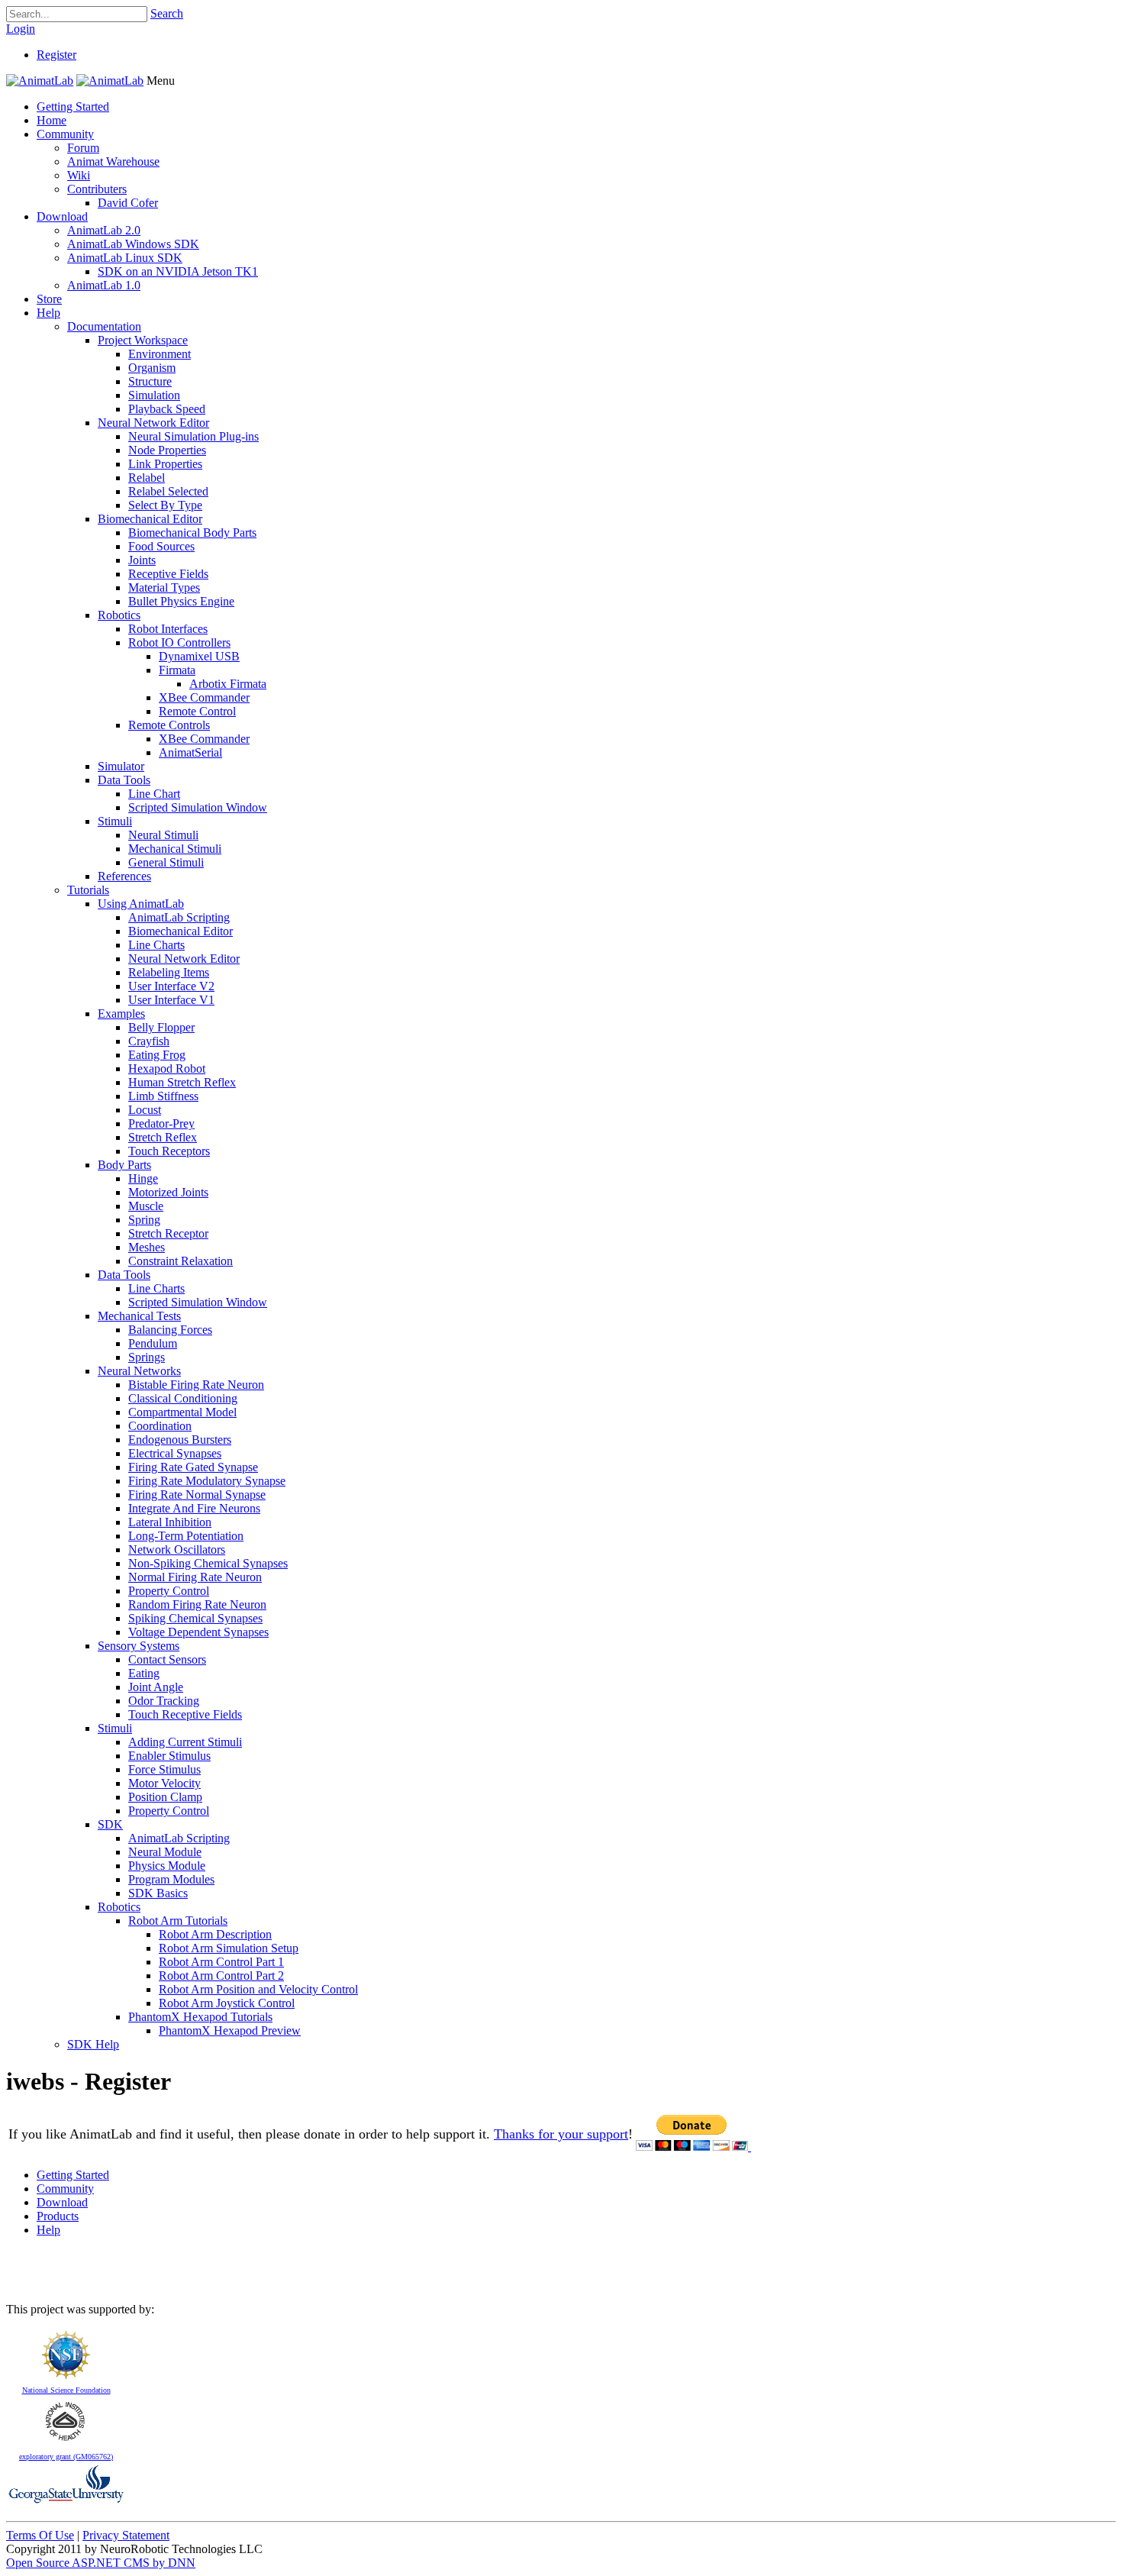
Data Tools (124, 780)
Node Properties (167, 450)
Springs (147, 1357)
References (124, 876)
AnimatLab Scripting (179, 917)
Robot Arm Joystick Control (227, 2003)
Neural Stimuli (163, 835)
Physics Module (167, 1866)
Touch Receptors (169, 1151)
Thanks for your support (561, 2134)
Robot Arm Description (215, 1934)
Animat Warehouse (113, 161)
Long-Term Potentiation (186, 1536)
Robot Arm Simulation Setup (229, 1948)
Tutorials (88, 890)
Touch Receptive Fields (185, 1714)
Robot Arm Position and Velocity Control (258, 1989)
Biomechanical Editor (150, 519)
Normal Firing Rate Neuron (195, 1577)
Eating (144, 1673)
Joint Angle (156, 1687)
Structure (150, 381)
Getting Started (73, 107)
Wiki (79, 175)
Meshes (147, 1247)
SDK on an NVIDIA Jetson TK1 (178, 271)
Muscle (146, 1206)
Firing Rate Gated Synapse (193, 1467)
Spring (144, 1220)
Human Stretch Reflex (182, 1082)
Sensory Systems (139, 1646)
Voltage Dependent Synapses (198, 1632)
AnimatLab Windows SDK (133, 244)
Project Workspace (143, 340)
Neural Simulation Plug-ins (193, 436)
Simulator (121, 766)
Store (49, 299)
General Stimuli (166, 862)
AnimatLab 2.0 (104, 230)
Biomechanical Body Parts (192, 533)
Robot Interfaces (168, 629)
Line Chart (154, 794)
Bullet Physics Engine (181, 601)
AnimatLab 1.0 (104, 285)
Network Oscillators (177, 1549)
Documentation (104, 326)
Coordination (160, 1426)
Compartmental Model (182, 1412)
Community (65, 134)
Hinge (143, 1178)
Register (56, 55)
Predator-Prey (161, 1123)
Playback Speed (167, 409)
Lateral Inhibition (170, 1522)
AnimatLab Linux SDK (125, 258)
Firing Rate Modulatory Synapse (207, 1481)
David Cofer (128, 203)
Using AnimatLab (141, 904)
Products (58, 2216)
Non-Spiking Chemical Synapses (208, 1563)
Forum (83, 148)
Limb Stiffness (163, 1096)
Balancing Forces (170, 1330)
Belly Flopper (161, 1027)
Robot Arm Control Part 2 (221, 1976)
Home (52, 120)
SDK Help (93, 2044)
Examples (121, 1014)
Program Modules (171, 1879)
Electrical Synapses (175, 1453)
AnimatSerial (190, 752)
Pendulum (153, 1343)
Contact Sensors (167, 1659)
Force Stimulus (164, 1769)
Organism (152, 368)
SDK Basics (158, 1893)
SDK (110, 1824)
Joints (142, 560)
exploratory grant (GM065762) (66, 2457)
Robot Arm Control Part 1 (221, 1962)
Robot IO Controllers (179, 642)
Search (167, 13)
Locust (145, 1110)
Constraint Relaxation (181, 1261)
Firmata (177, 670)
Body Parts (124, 1165)
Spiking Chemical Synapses (195, 1618)
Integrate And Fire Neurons (194, 1508)
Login (21, 29)
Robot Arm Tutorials (178, 1921)
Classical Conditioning (183, 1398)
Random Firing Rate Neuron (197, 1604)
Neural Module (165, 1852)
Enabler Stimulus (169, 1756)
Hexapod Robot (167, 1068)
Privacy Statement (126, 2535)
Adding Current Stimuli (185, 1742)
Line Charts (156, 945)
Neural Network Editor (153, 423)
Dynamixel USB (199, 656)
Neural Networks (139, 1371)
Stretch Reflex (163, 1137)
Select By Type (165, 505)
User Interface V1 (171, 1000)
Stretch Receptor (168, 1233)
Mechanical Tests (139, 1316)
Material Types (164, 588)
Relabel (147, 478)
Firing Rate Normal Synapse (197, 1495)
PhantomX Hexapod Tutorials (200, 2017)
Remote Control (197, 711)
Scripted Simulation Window (198, 807)
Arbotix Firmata (228, 684)
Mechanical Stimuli (175, 849)
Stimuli (115, 821)
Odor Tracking (164, 1701)
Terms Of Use (40, 2535)
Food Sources (161, 546)
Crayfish (149, 1041)
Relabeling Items (169, 972)
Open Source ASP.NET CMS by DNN (101, 2563)
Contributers (97, 189)
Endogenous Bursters (180, 1440)
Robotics (119, 615)
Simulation (154, 395)
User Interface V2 (171, 986)
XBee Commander (204, 697)
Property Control (169, 1591)
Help (48, 313)
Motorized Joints (168, 1192)
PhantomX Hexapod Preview (230, 2030)
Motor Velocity (164, 1783)
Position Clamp (165, 1797)
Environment (160, 354)
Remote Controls (169, 725)
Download (62, 216)
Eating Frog (157, 1055)
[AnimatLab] (40, 81)
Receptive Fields (168, 574)
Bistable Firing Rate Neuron (196, 1385)
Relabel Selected (168, 491)
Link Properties (165, 464)
